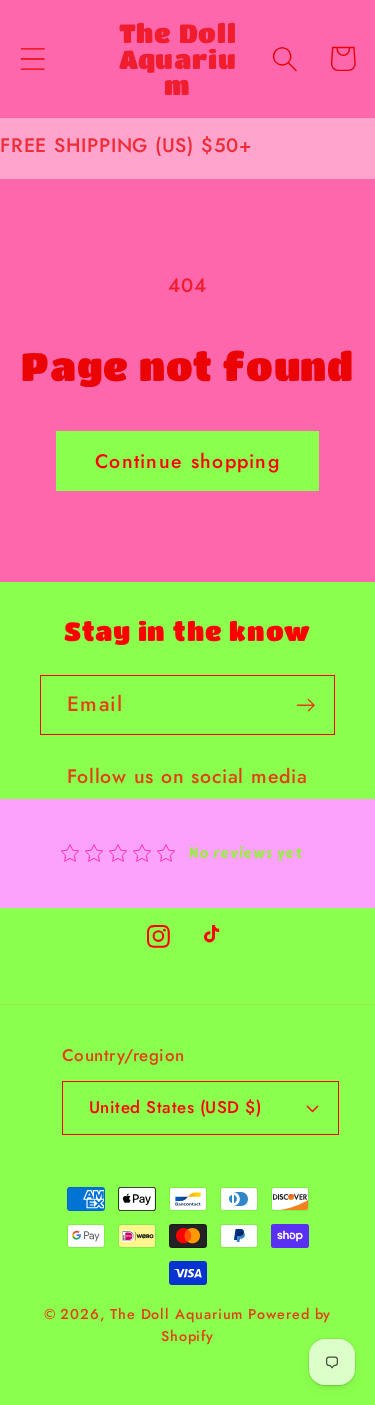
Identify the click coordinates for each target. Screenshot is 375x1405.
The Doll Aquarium (179, 1314)
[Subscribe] (305, 705)
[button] (32, 58)
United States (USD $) (175, 1107)
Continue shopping (187, 461)
